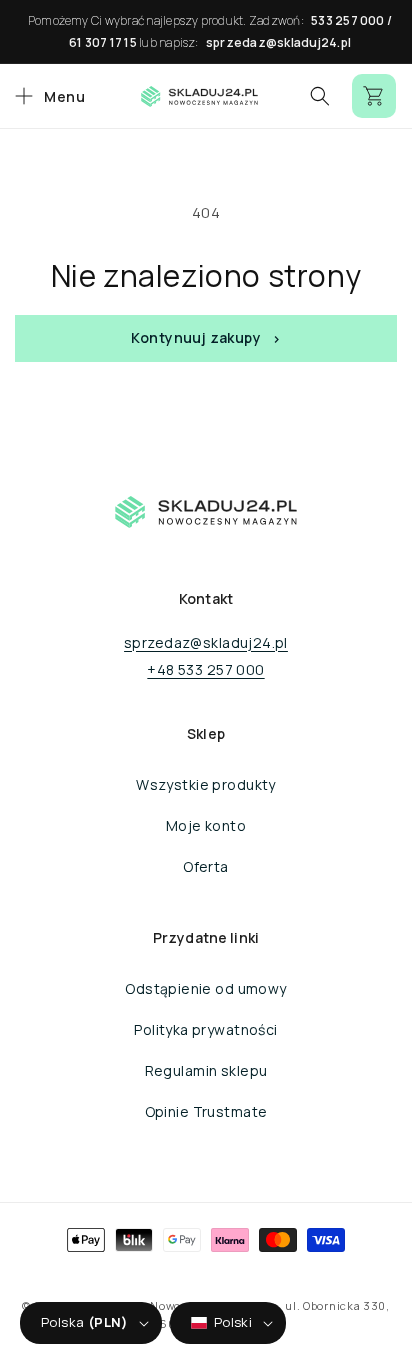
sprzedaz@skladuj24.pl (278, 42)
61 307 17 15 (103, 42)
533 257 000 (348, 20)
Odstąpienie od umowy (205, 988)
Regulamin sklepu (206, 1070)
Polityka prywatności (205, 1029)
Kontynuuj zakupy (196, 337)
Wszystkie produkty (206, 784)
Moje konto (206, 825)
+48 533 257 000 (205, 669)
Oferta (206, 866)
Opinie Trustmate (206, 1111)
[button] (47, 96)
